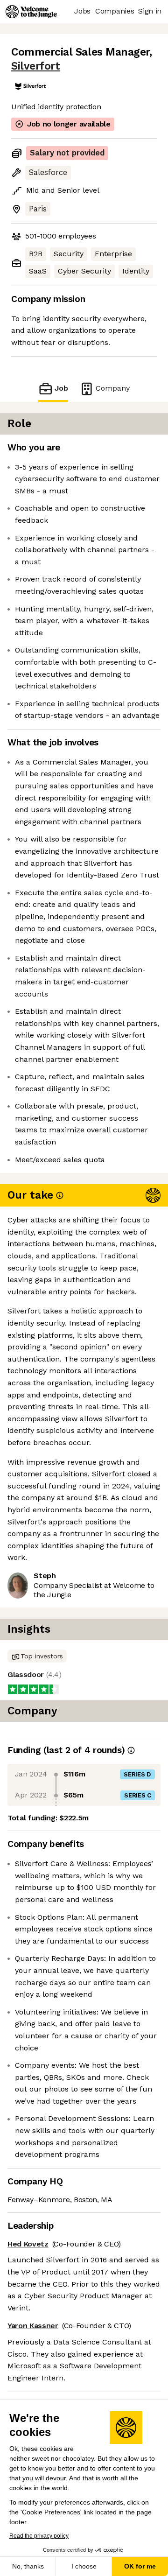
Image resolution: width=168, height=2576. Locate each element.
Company (113, 388)
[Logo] (31, 12)
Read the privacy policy (39, 2536)
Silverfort (35, 66)
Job (61, 388)
